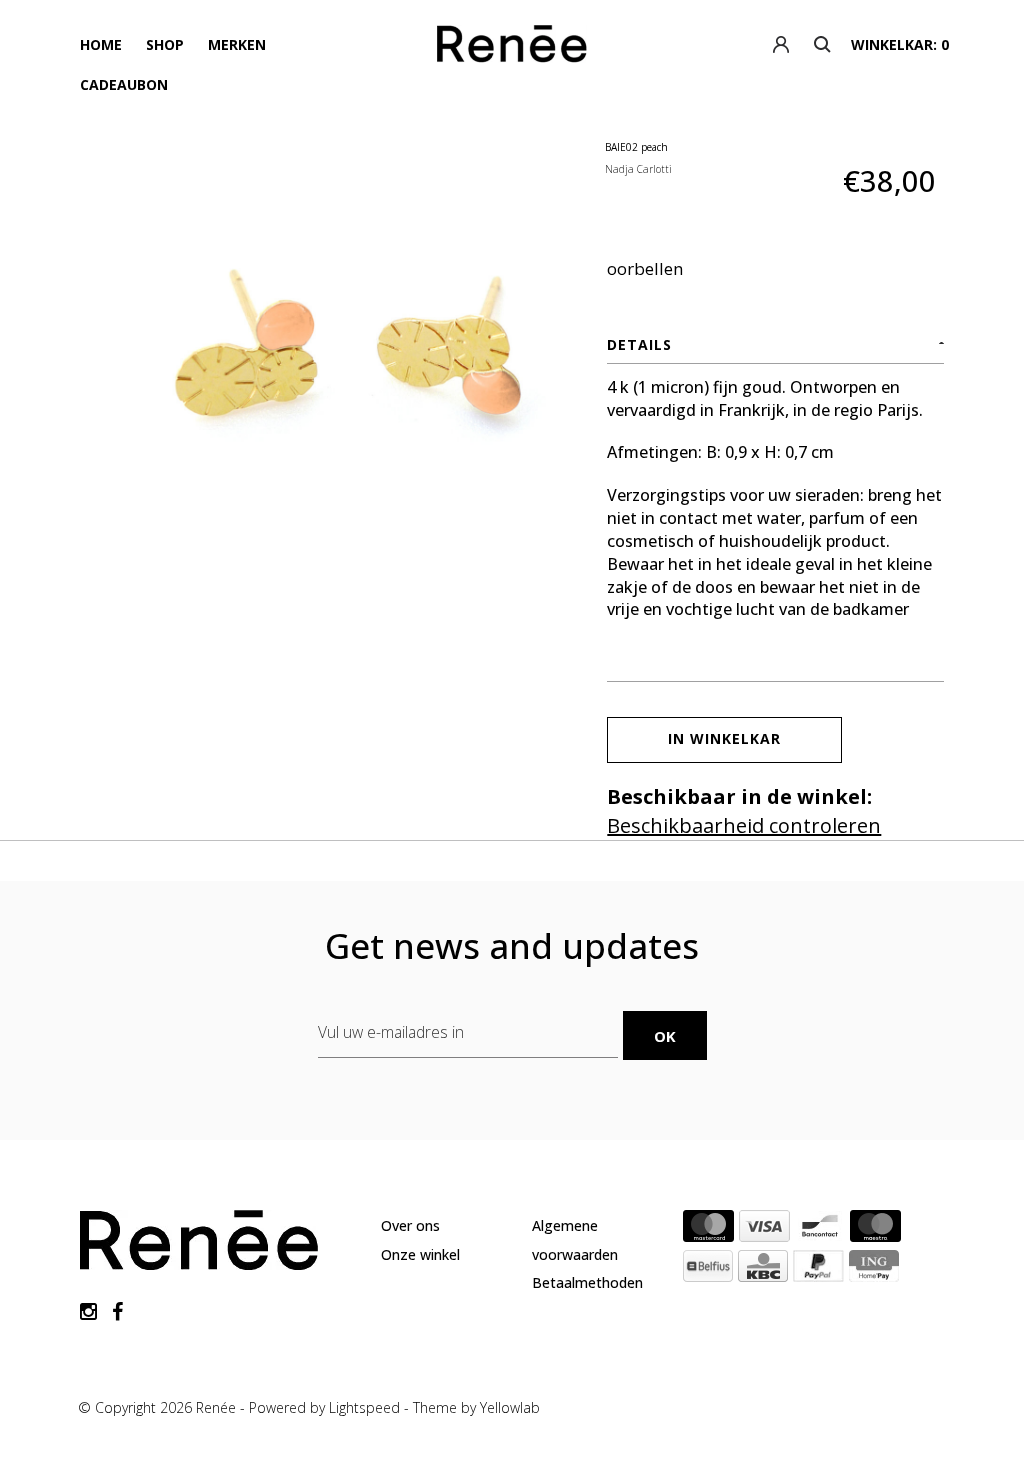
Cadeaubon (124, 84)
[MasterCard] (708, 1230)
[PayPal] (818, 1270)
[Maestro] (875, 1230)
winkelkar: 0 (900, 44)
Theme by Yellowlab (476, 1407)
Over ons (410, 1225)
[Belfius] (708, 1270)
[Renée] (512, 48)
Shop (165, 44)
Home (101, 44)
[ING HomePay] (874, 1270)
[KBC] (763, 1270)
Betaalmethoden (587, 1282)
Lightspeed (364, 1407)
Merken (237, 44)
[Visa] (764, 1230)
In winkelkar (724, 738)
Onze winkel (420, 1254)
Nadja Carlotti (638, 169)
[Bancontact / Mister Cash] (820, 1230)
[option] (343, 363)
